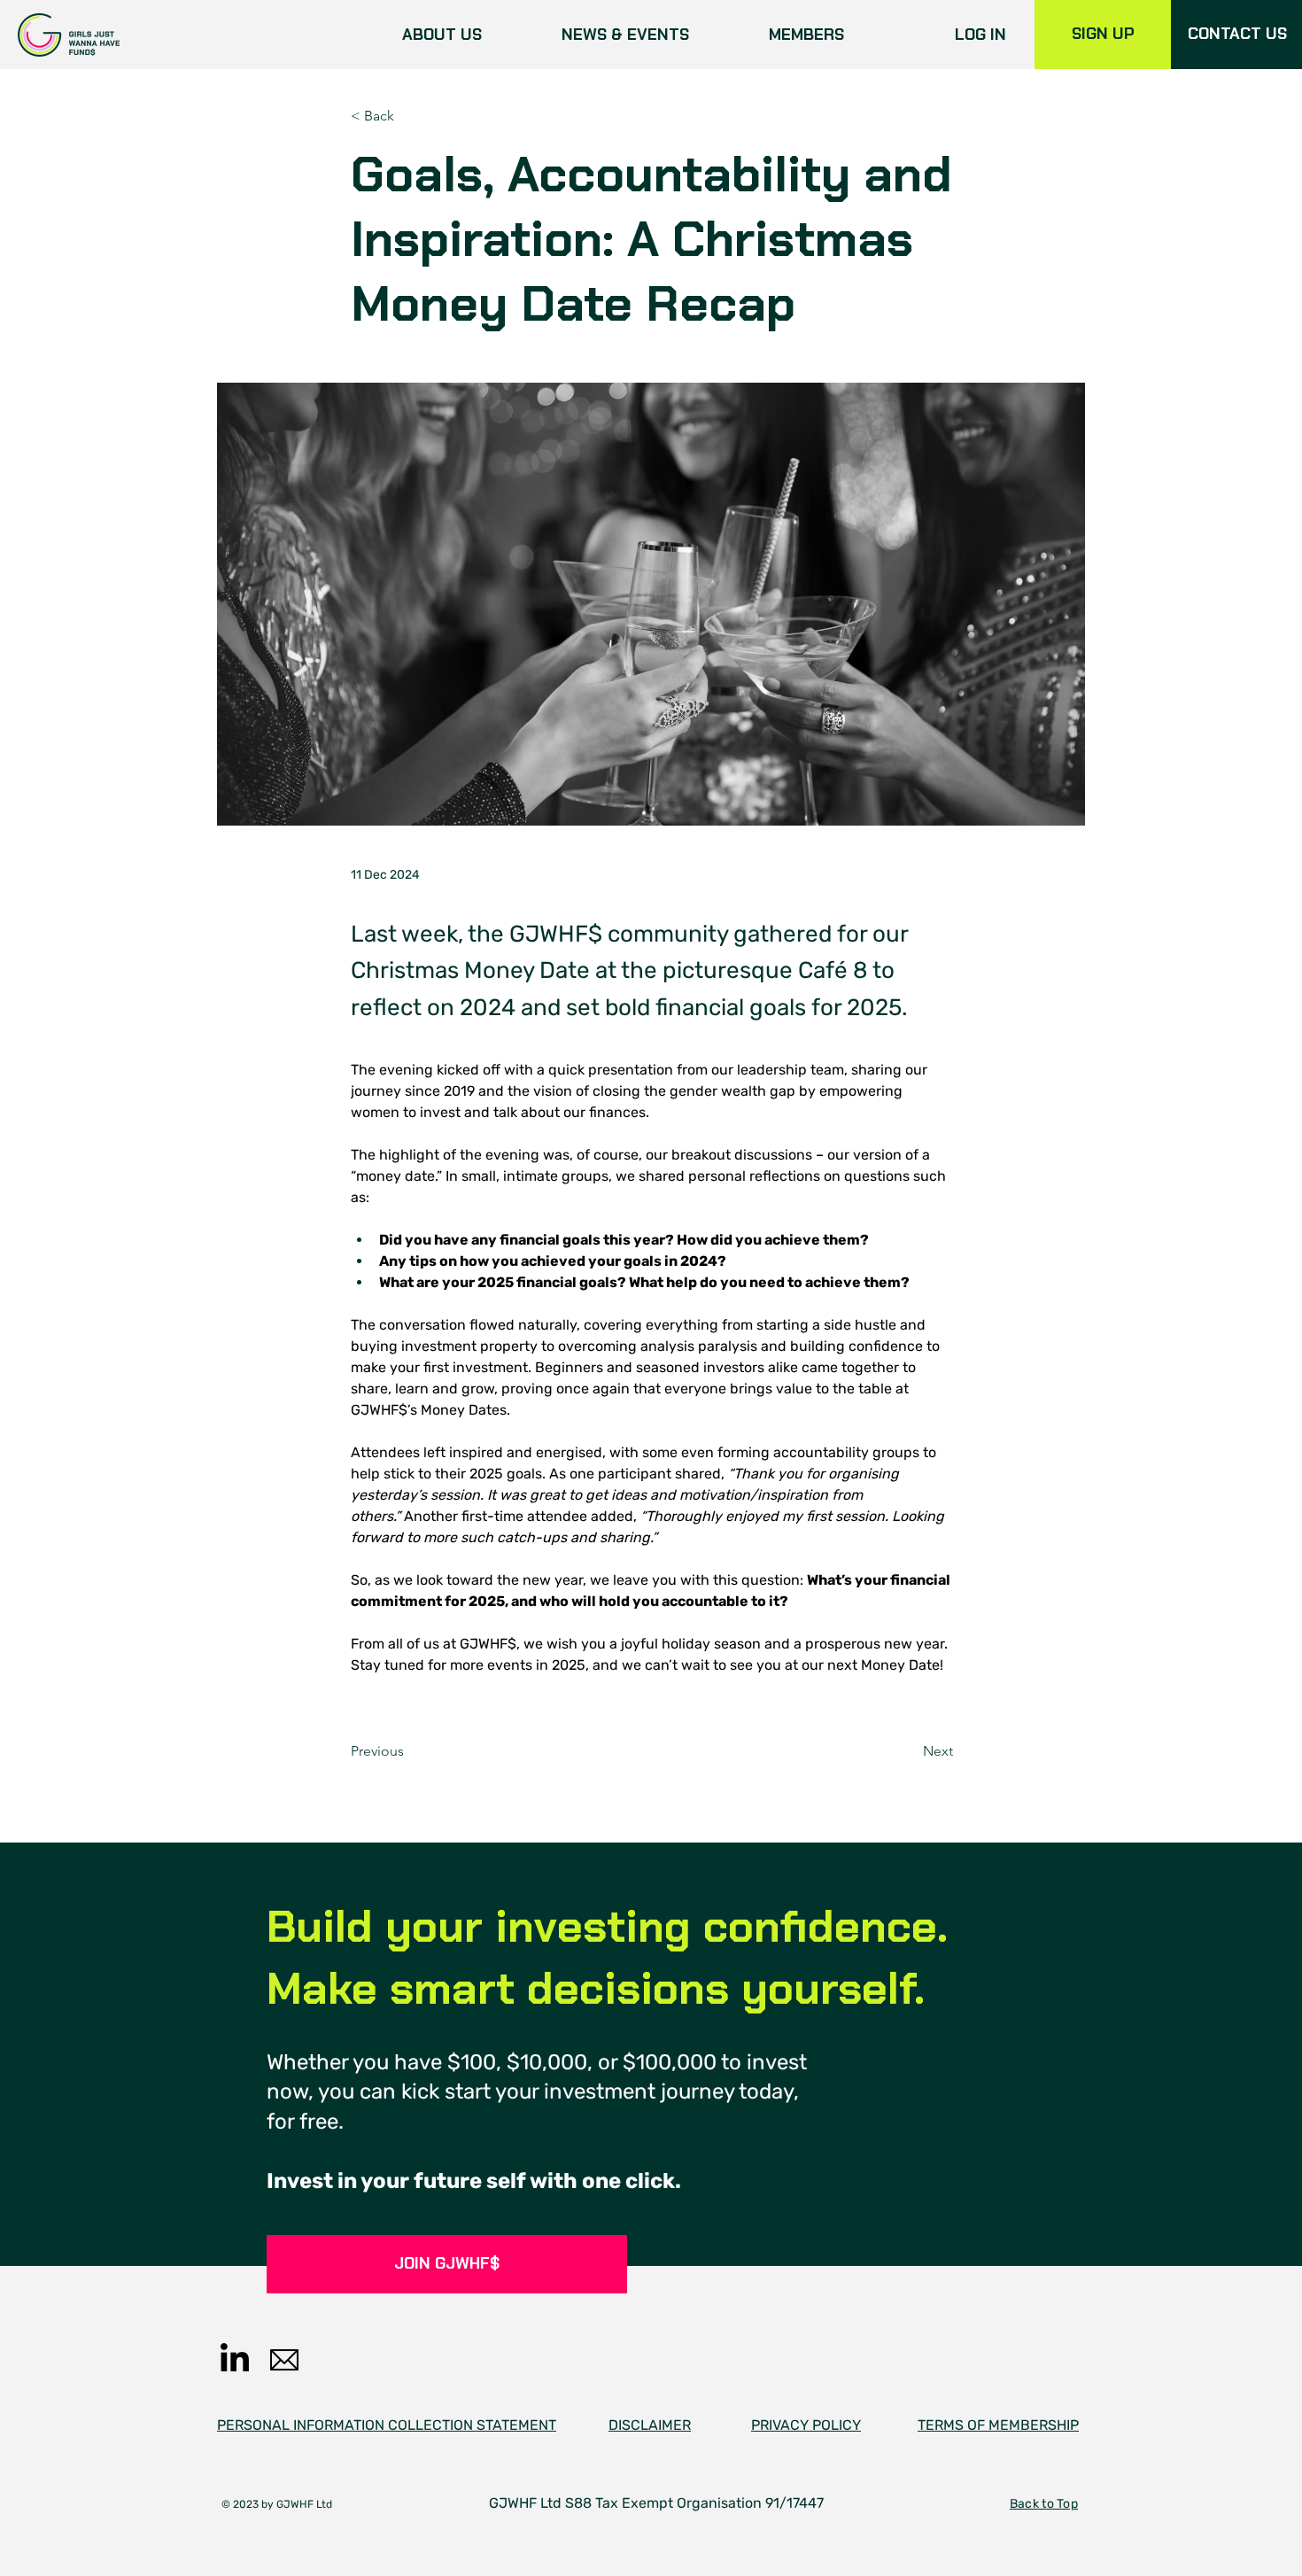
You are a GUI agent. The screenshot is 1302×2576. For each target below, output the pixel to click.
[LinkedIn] (235, 2360)
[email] (284, 2360)
